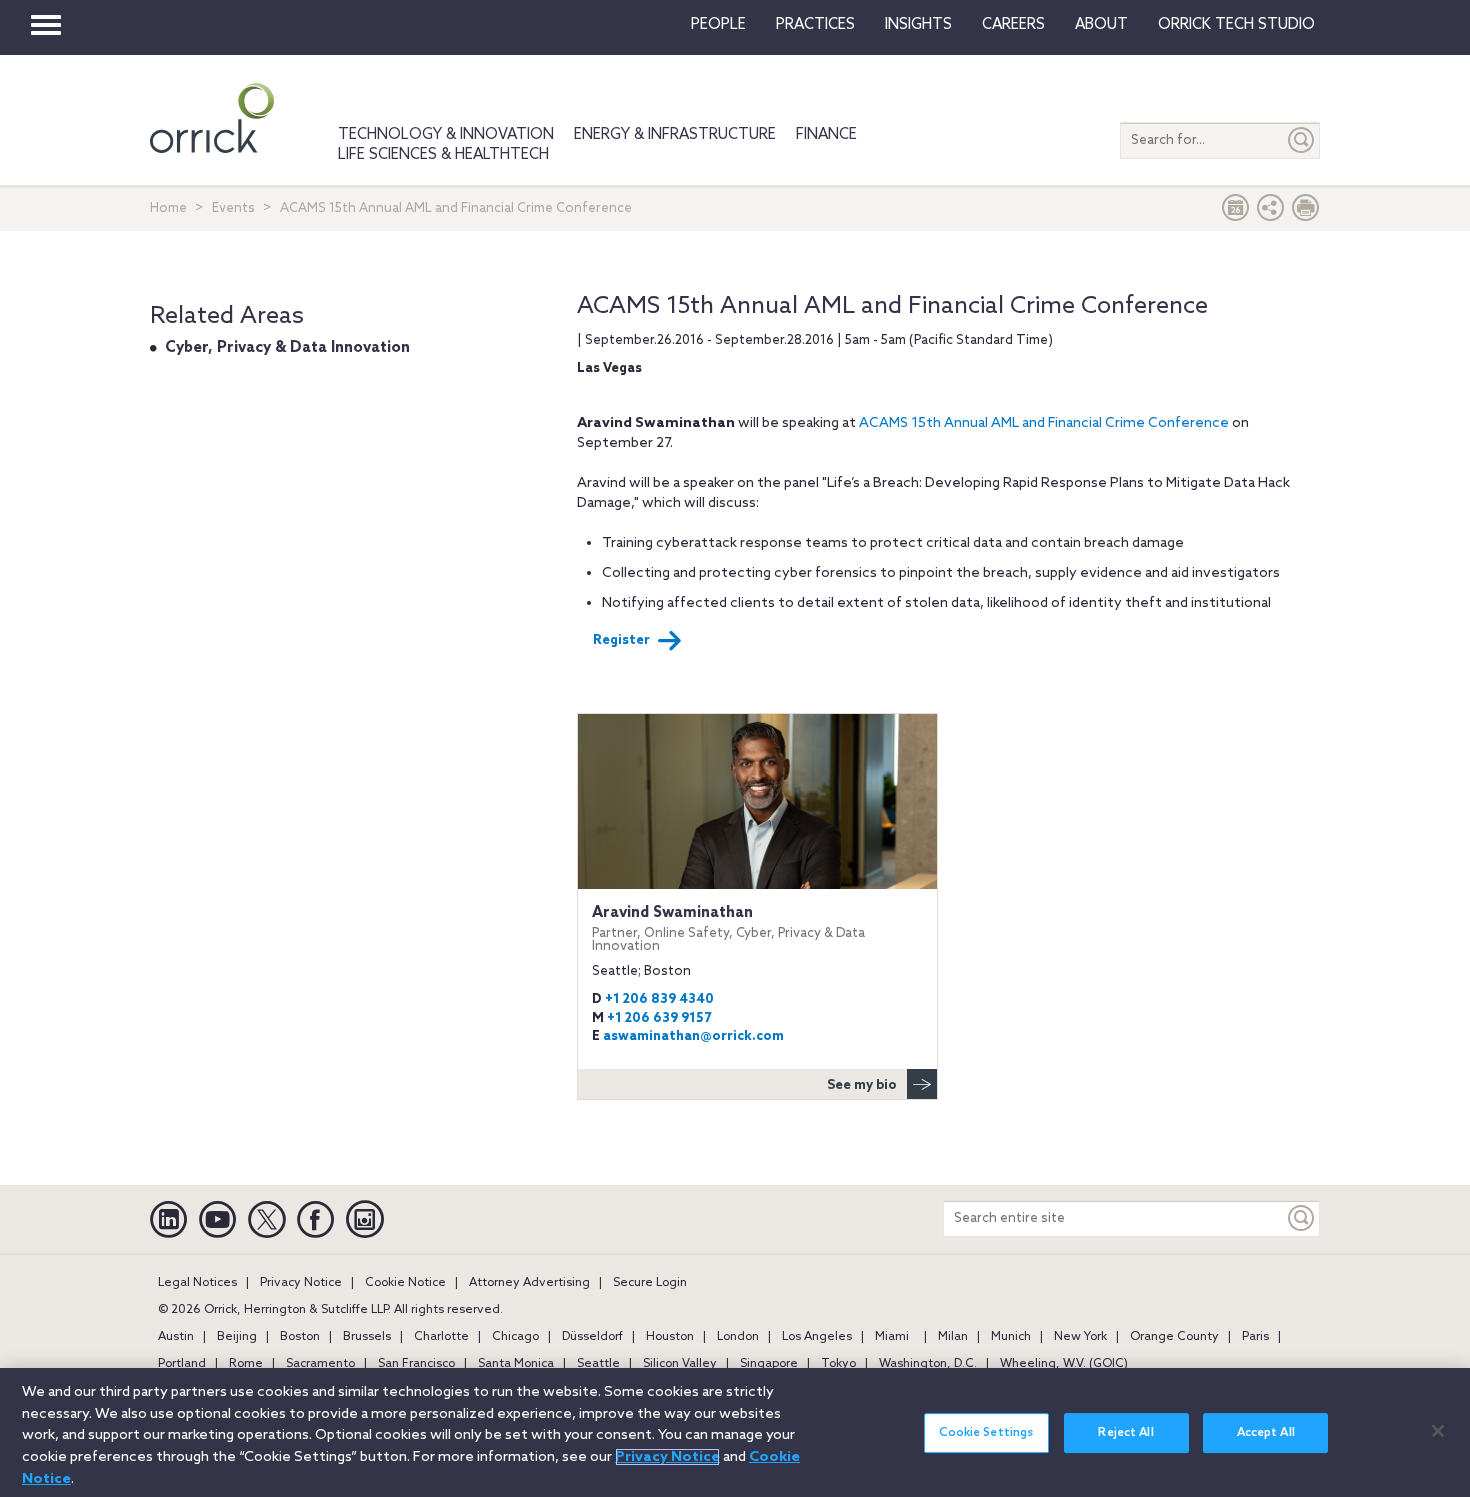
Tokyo (838, 1364)
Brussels (367, 1337)
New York (1080, 1337)
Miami (892, 1337)
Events (233, 208)
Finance (826, 135)
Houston (670, 1337)
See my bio (862, 1085)
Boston (300, 1337)
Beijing (237, 1337)
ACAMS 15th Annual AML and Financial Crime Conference (1044, 423)
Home (168, 208)
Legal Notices (197, 1283)
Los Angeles (817, 1337)
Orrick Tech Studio (1236, 25)
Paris (1255, 1337)
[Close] (1438, 1431)
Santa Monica (516, 1364)
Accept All (1266, 1433)
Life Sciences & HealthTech (443, 155)
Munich (1011, 1337)
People (718, 25)
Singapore (769, 1364)
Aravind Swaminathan (728, 928)
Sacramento (320, 1364)
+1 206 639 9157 (659, 1018)
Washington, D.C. (928, 1364)
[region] (735, 1432)
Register (621, 640)
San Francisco (416, 1364)
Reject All (1125, 1433)
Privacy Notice (301, 1283)
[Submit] (1302, 140)
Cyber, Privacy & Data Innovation (287, 348)
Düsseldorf (592, 1337)
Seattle (598, 1364)
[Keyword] (1302, 1218)
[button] (1271, 212)
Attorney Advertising (529, 1283)
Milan (953, 1337)
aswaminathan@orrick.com (693, 1036)
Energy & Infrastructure (675, 135)
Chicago (515, 1337)
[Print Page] (1306, 212)
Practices (815, 25)
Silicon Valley (680, 1364)
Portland (182, 1364)
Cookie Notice (405, 1283)
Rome (246, 1364)
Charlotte (441, 1337)
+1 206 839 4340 (659, 999)
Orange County (1174, 1337)
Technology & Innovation (446, 135)
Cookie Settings (986, 1433)
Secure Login (650, 1283)
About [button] (1101, 25)
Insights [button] (918, 25)
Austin (176, 1337)
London (738, 1337)
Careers (1013, 25)
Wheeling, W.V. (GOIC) (1064, 1364)
